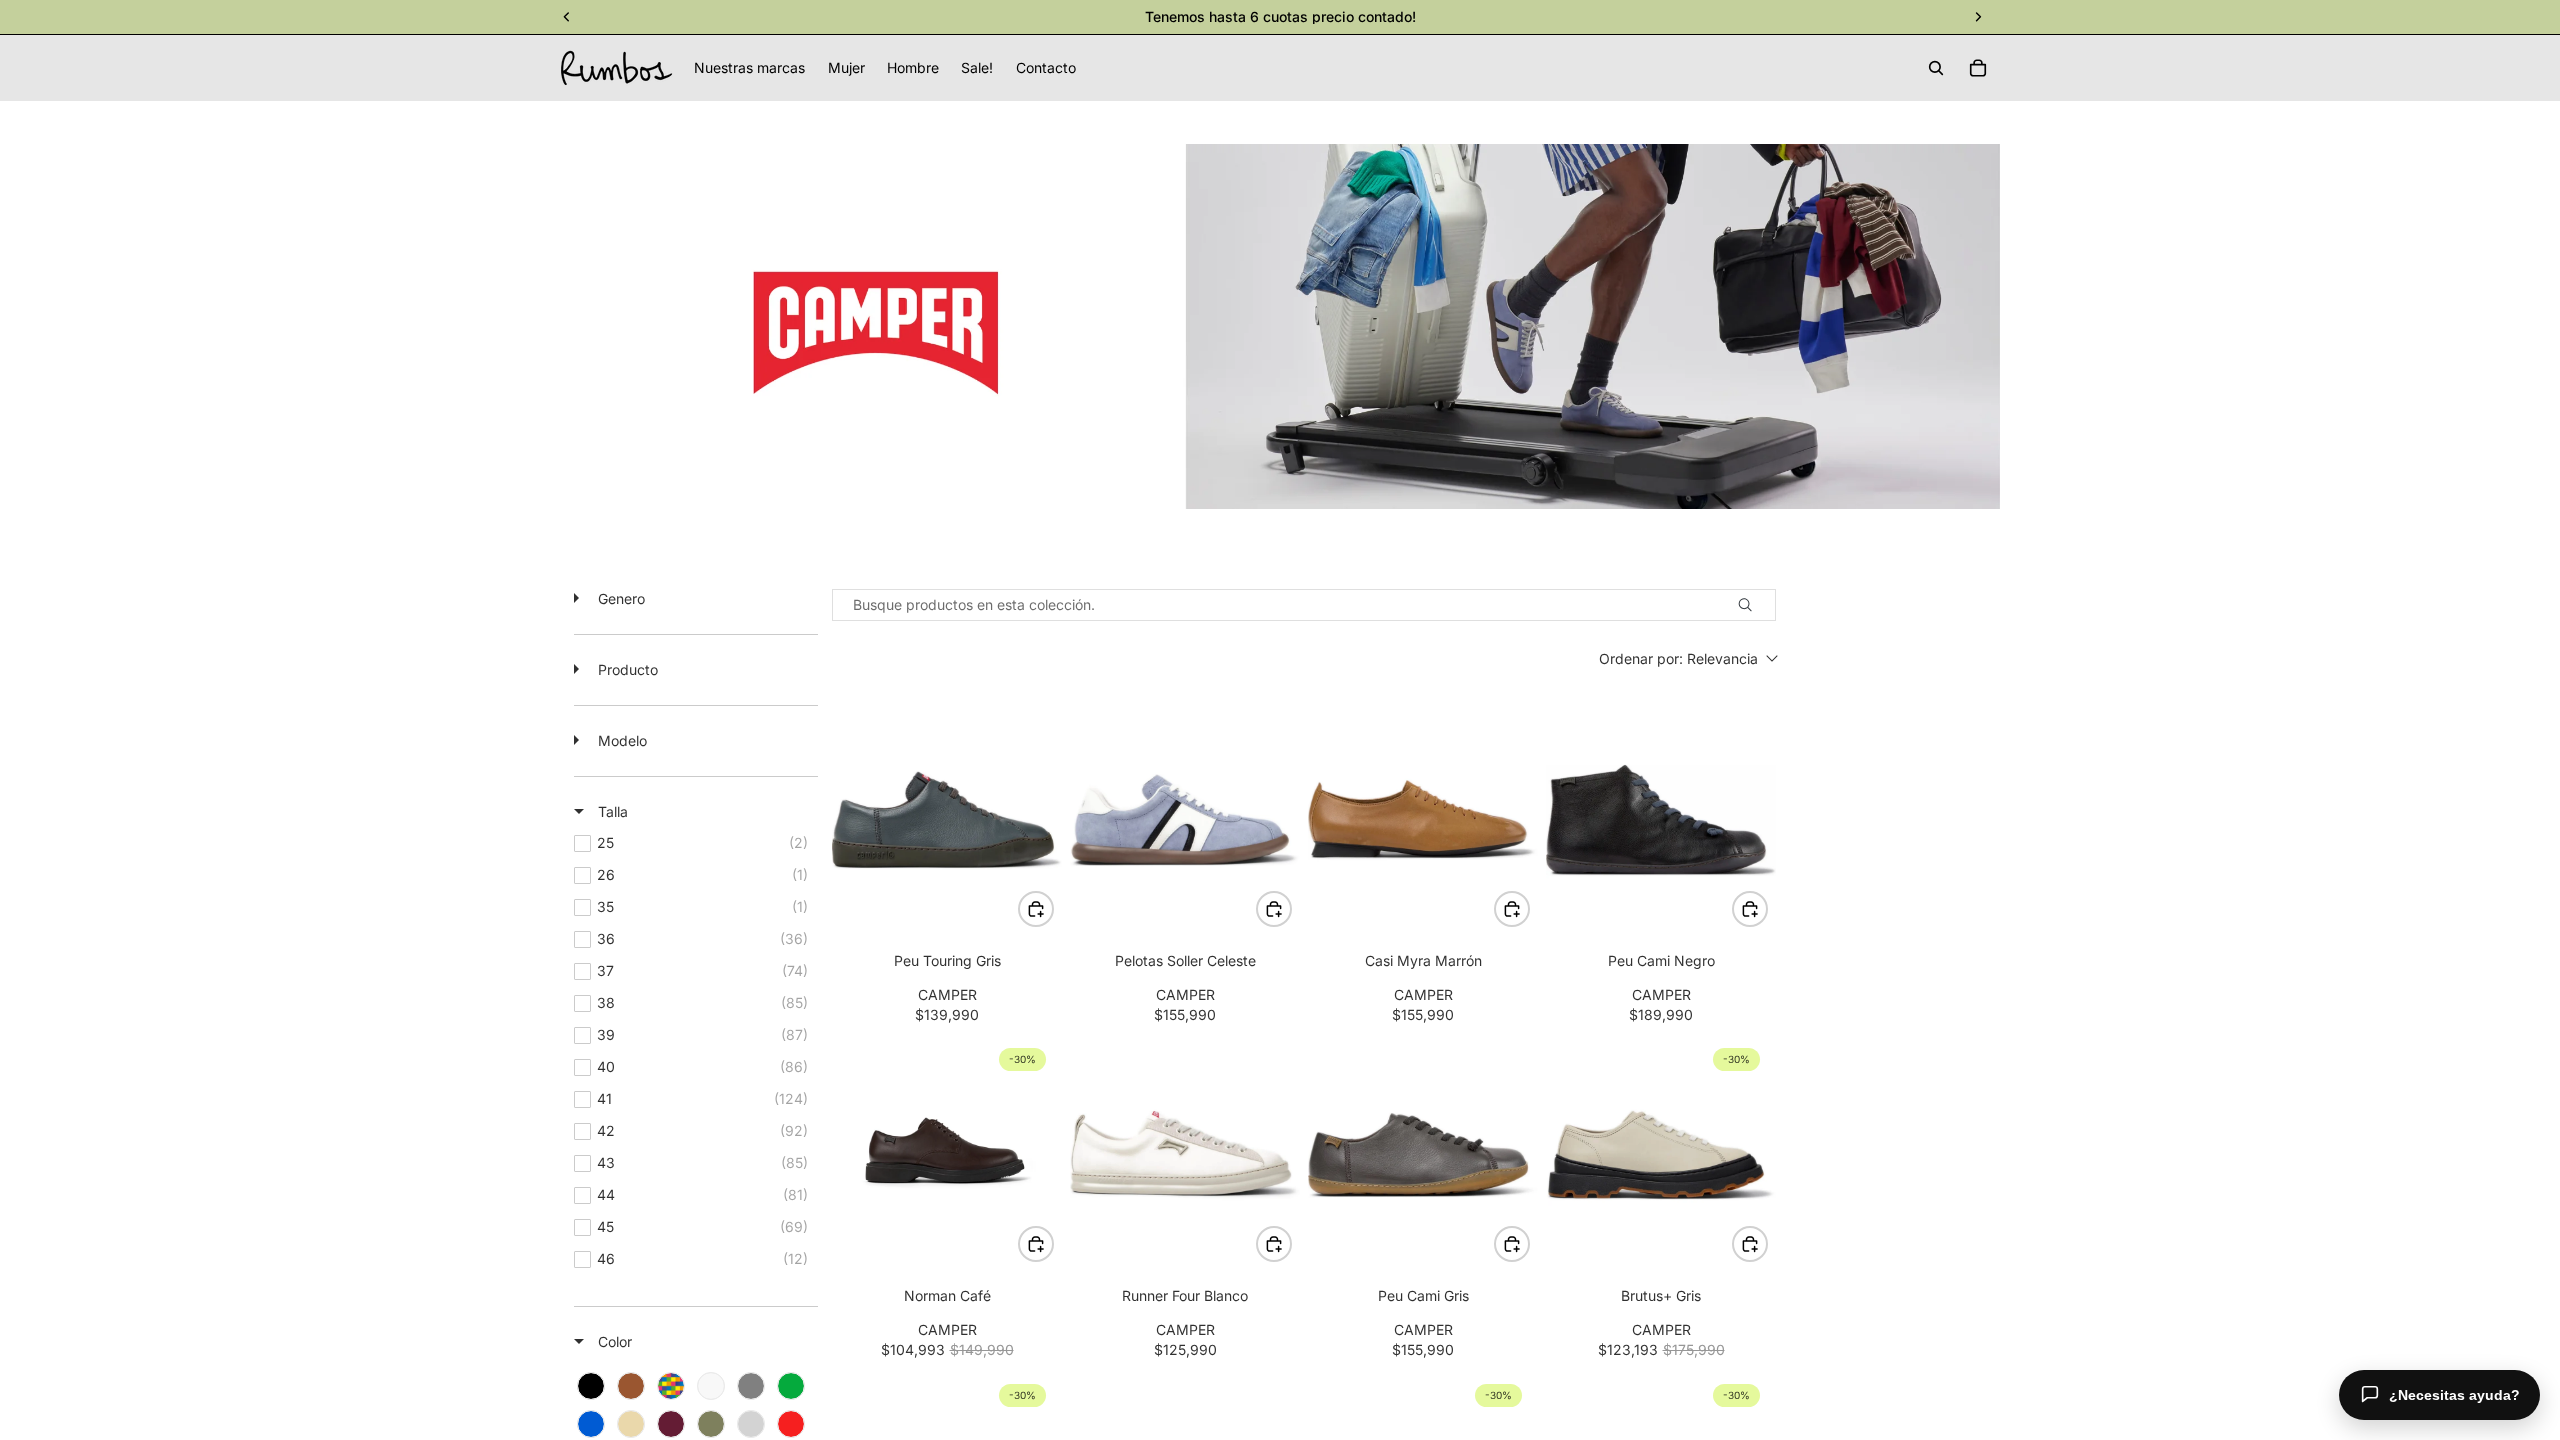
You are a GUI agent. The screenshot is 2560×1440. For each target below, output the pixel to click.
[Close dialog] (1443, 512)
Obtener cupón (1280, 859)
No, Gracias (1280, 920)
